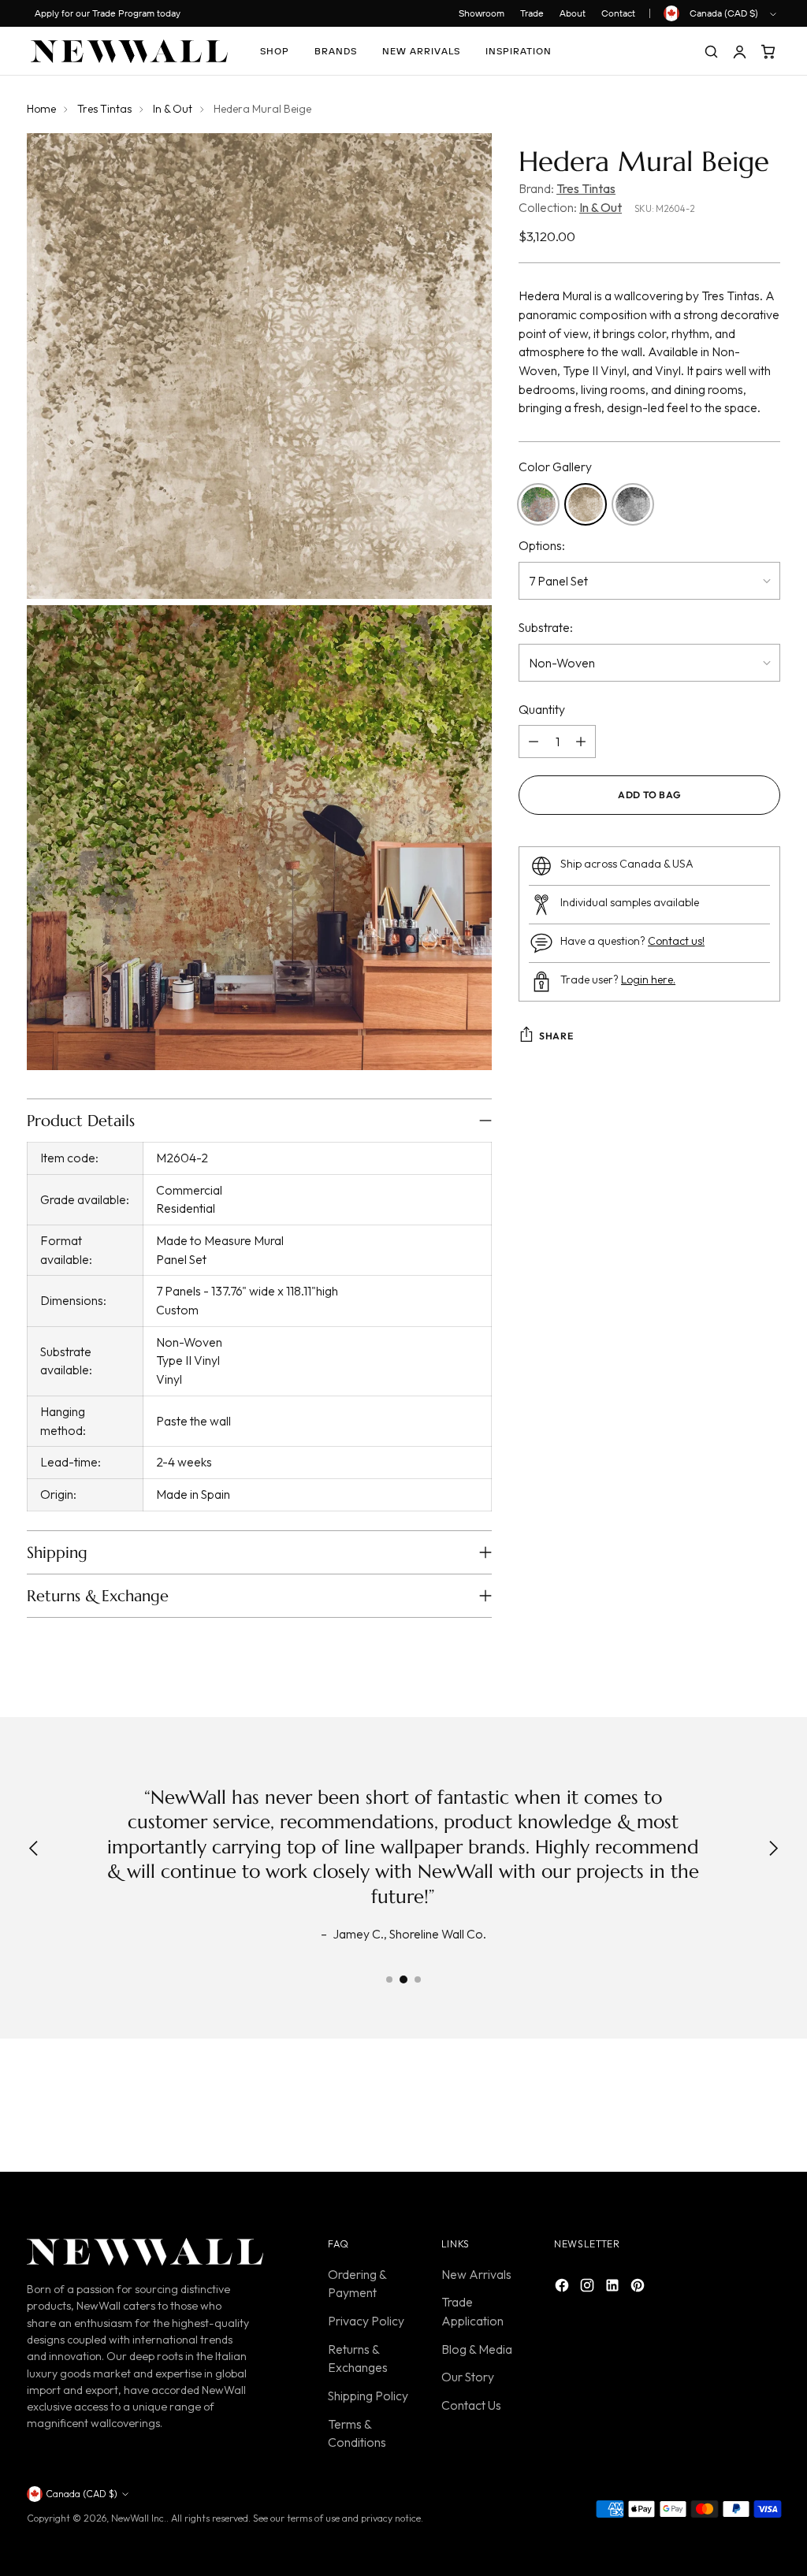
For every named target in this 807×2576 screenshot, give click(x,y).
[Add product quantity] (581, 742)
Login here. (648, 979)
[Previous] (34, 1850)
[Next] (773, 1850)
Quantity (542, 709)
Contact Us (471, 2405)
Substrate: (546, 627)
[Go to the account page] (739, 51)
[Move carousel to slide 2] (403, 1979)
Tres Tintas (104, 109)
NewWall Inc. (139, 2518)
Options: (542, 545)
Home (41, 109)
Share (556, 1036)
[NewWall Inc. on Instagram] (589, 2288)
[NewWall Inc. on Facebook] (563, 2288)
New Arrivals (476, 2274)
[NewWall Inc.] (129, 51)
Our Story (468, 2377)
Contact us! (676, 941)
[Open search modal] (711, 51)
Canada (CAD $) (724, 13)
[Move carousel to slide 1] (389, 1979)
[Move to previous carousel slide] (731, 2109)
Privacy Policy (366, 2321)
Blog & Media (477, 2349)
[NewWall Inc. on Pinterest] (639, 2288)
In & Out (173, 109)
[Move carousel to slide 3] (418, 1979)
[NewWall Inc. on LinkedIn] (614, 2288)
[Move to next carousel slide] (767, 2108)
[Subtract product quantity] (534, 742)
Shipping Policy (368, 2396)
